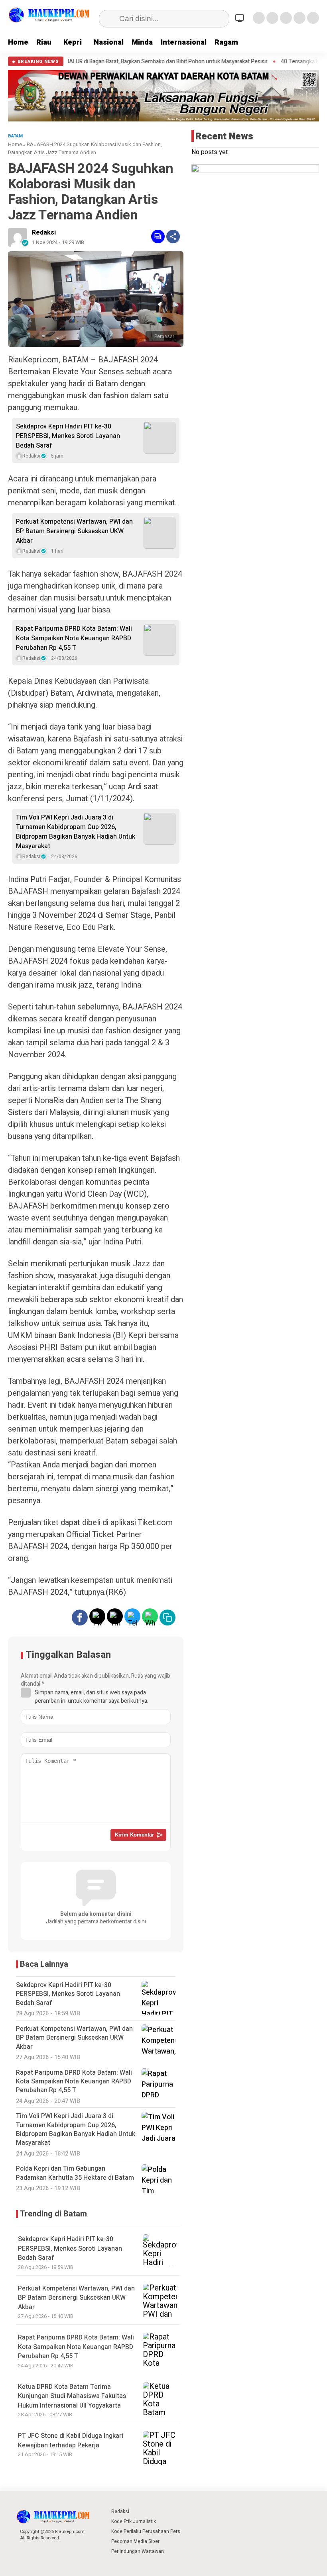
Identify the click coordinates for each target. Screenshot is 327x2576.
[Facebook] (259, 18)
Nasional (109, 42)
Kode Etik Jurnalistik (134, 2521)
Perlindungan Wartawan (138, 2551)
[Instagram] (286, 18)
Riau (44, 42)
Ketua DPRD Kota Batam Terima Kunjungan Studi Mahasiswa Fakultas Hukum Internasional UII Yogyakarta (72, 2396)
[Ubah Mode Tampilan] (241, 18)
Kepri (73, 42)
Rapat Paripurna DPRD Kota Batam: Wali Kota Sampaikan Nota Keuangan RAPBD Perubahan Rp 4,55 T (74, 638)
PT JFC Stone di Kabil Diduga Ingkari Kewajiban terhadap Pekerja (71, 2440)
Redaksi (44, 233)
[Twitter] (272, 18)
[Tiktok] (313, 18)
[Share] (173, 237)
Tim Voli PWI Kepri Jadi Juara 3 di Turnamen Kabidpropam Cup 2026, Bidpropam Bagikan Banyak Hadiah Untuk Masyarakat (76, 832)
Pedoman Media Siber (135, 2541)
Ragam (226, 42)
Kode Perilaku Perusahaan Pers (146, 2531)
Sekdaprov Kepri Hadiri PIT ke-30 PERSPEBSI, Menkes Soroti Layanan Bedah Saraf (68, 436)
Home (18, 42)
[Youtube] (299, 18)
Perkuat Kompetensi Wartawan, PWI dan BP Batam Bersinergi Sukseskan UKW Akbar (74, 531)
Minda (142, 42)
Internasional (184, 42)
